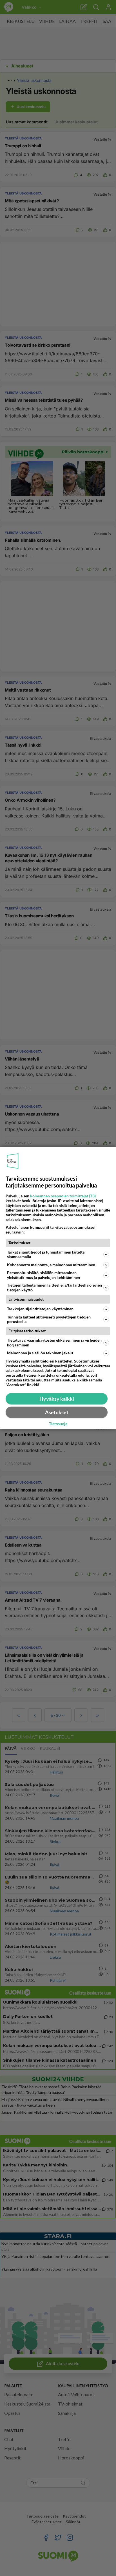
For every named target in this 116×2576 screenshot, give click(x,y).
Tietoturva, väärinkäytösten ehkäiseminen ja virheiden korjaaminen (54, 1342)
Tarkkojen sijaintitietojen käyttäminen (40, 1309)
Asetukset (57, 1412)
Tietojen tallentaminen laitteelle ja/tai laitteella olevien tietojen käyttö (54, 1287)
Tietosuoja (58, 1424)
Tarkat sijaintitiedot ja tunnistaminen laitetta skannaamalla (46, 1254)
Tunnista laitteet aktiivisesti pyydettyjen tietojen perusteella (49, 1319)
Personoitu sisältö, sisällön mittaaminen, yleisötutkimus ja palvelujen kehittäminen (43, 1275)
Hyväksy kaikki (57, 1399)
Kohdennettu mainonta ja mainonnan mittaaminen (51, 1265)
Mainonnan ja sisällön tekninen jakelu (40, 1353)
